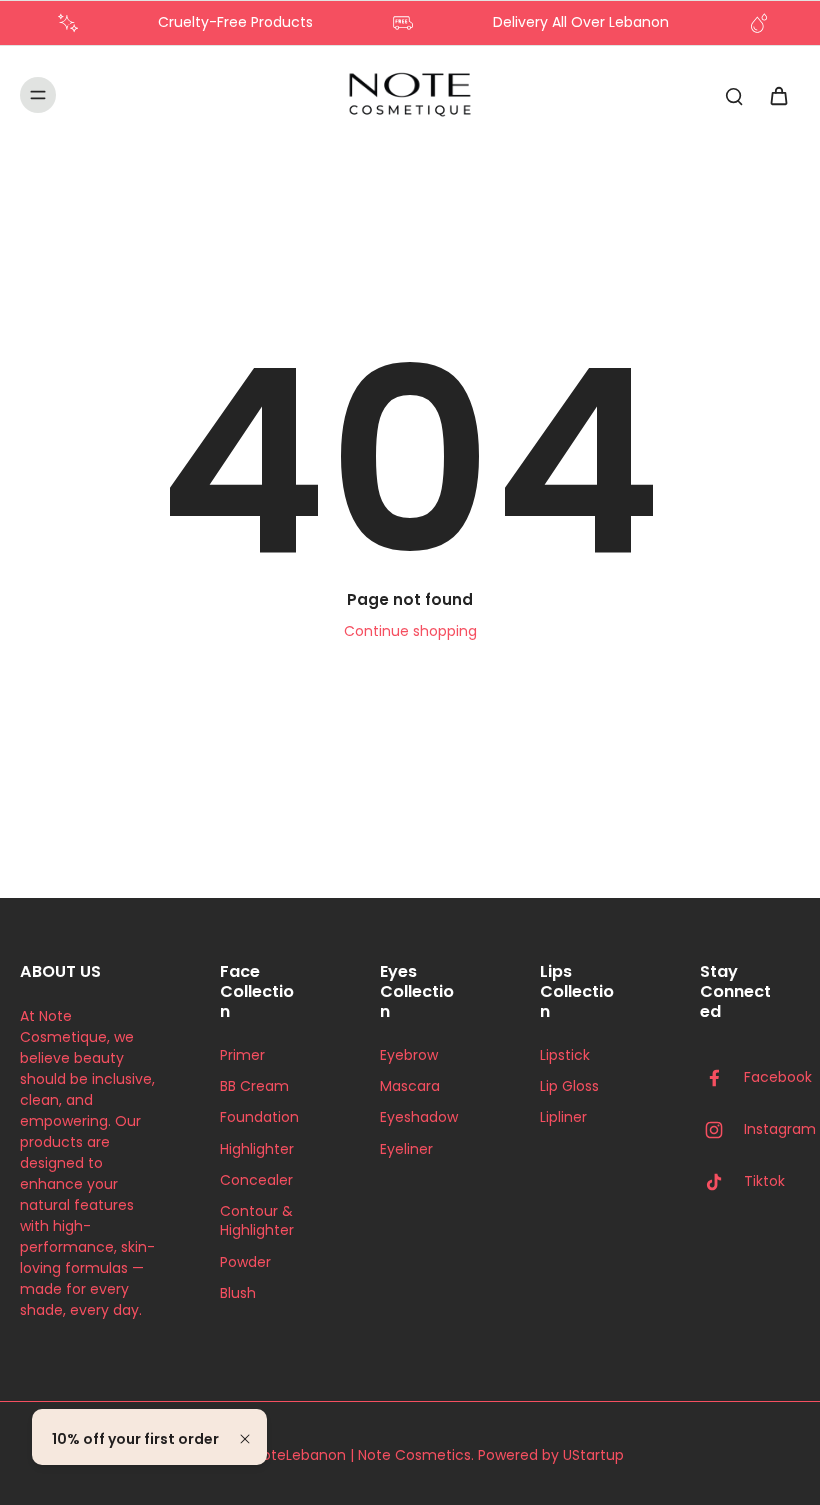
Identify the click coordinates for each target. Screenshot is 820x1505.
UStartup (593, 1455)
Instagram (780, 1129)
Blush (238, 1293)
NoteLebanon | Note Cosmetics (362, 1455)
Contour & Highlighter (257, 1221)
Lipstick (565, 1055)
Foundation (259, 1117)
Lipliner (563, 1117)
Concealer (256, 1180)
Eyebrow (409, 1055)
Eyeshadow (419, 1117)
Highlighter (257, 1149)
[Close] (245, 1439)
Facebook (778, 1077)
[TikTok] (722, 1182)
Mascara (410, 1086)
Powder (245, 1262)
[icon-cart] (778, 95)
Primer (242, 1055)
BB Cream (254, 1086)
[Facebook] (722, 1078)
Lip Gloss (569, 1086)
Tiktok (764, 1181)
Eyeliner (406, 1149)
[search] (734, 95)
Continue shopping (410, 631)
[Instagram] (722, 1130)
